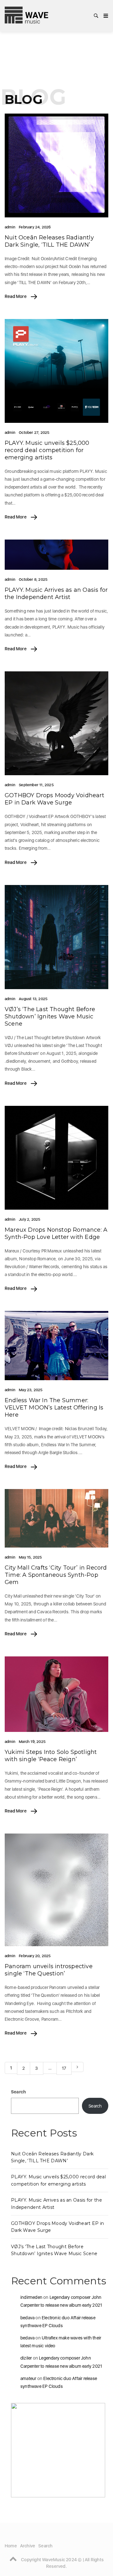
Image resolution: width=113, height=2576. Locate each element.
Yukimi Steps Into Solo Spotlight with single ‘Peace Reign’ (51, 1756)
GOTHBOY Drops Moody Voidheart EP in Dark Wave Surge (54, 799)
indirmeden (31, 2297)
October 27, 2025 (34, 433)
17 (64, 2068)
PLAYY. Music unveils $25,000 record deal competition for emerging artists (47, 450)
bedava (27, 2318)
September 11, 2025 (36, 785)
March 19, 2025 (32, 1742)
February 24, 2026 (35, 227)
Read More (16, 296)
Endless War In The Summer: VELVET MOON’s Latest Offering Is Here (54, 1408)
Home (11, 2546)
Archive (28, 2546)
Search (18, 2092)
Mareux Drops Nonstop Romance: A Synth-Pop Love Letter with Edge (56, 1233)
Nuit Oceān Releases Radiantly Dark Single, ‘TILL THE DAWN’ (49, 241)
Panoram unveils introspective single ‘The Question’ (49, 1970)
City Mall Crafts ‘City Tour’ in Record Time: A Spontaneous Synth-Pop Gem (56, 1575)
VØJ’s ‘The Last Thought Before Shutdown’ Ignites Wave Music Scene (50, 1016)
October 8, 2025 (33, 580)
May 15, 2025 (30, 1557)
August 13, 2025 (33, 999)
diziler (26, 2358)
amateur (28, 2378)
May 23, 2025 (31, 1390)
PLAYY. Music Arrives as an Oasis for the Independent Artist (56, 594)
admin (10, 227)
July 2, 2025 (30, 1219)
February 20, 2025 (35, 1956)
